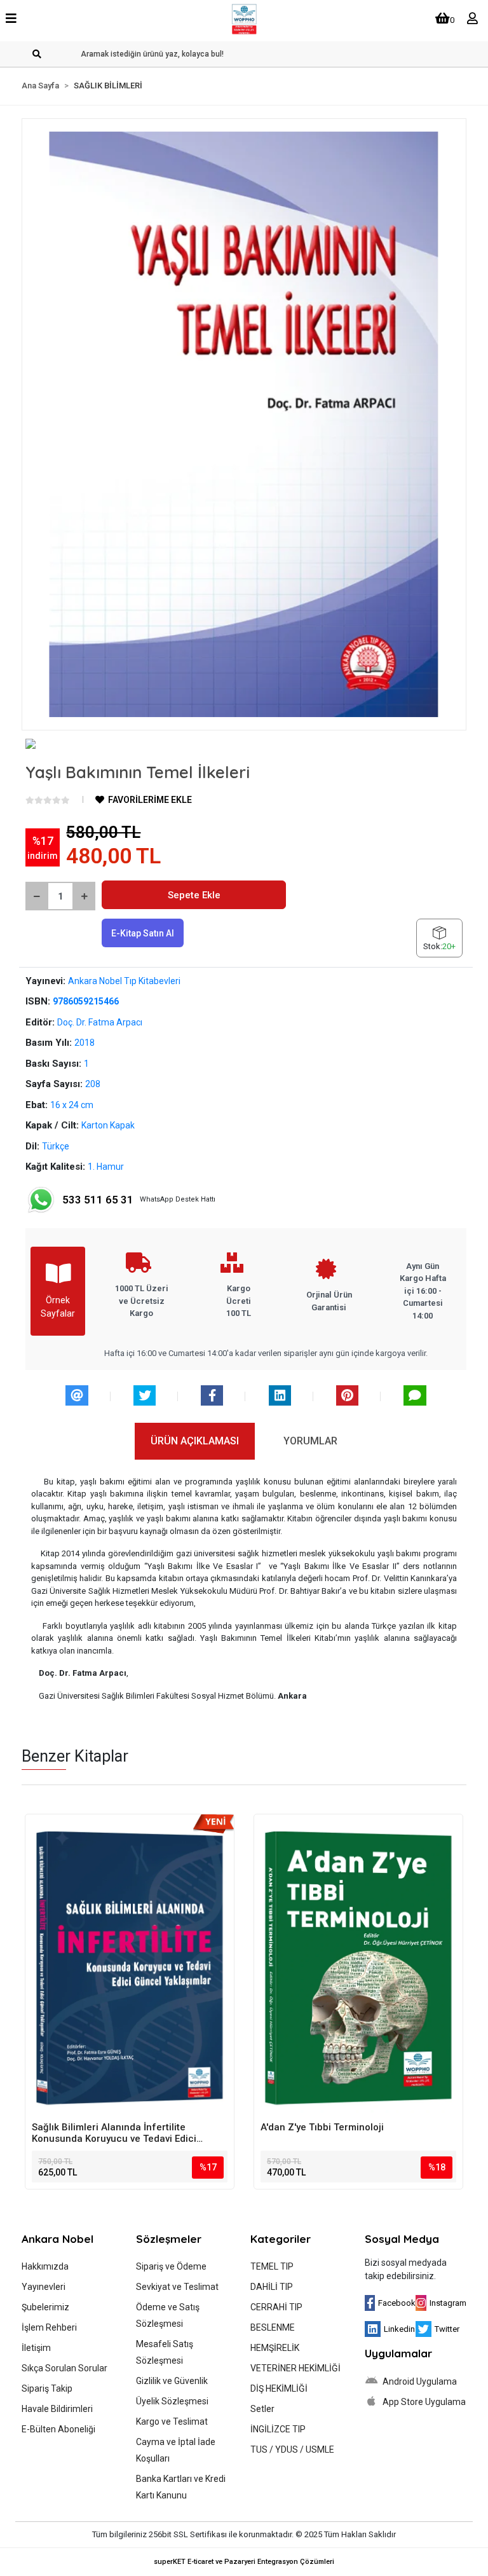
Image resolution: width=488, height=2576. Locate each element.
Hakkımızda (45, 2266)
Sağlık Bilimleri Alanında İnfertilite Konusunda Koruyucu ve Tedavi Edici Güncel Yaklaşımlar (114, 2133)
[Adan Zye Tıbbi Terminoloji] (358, 1968)
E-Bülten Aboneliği (58, 2429)
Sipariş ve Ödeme (171, 2266)
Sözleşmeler (169, 2239)
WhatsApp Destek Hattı (139, 1200)
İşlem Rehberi (49, 2327)
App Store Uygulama (423, 2402)
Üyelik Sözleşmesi (172, 2401)
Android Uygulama (419, 2381)
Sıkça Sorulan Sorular (64, 2368)
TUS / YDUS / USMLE (292, 2449)
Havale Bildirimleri (57, 2409)
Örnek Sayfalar (58, 1307)
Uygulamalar (398, 2353)
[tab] (195, 1441)
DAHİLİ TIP (272, 2287)
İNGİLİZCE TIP (278, 2429)
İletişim (36, 2348)
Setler (262, 2409)
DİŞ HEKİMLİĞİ (279, 2388)
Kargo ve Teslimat (172, 2422)
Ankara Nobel (58, 2239)
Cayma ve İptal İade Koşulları (176, 2450)
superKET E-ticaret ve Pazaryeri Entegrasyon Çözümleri (244, 2562)
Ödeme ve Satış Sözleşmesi (168, 2315)
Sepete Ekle (194, 895)
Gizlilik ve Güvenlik (172, 2381)
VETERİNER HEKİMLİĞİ (295, 2368)
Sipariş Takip (47, 2388)
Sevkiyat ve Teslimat (177, 2287)
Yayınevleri (44, 2287)
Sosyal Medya (402, 2239)
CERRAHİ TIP (276, 2307)
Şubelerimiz (45, 2307)
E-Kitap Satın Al (143, 933)
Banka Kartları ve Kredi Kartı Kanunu (181, 2487)
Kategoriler (281, 2239)
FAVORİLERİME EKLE (149, 800)
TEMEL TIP (272, 2266)
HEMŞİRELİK (275, 2348)
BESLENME (273, 2327)
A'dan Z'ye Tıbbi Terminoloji (322, 2127)
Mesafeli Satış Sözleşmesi (165, 2352)
